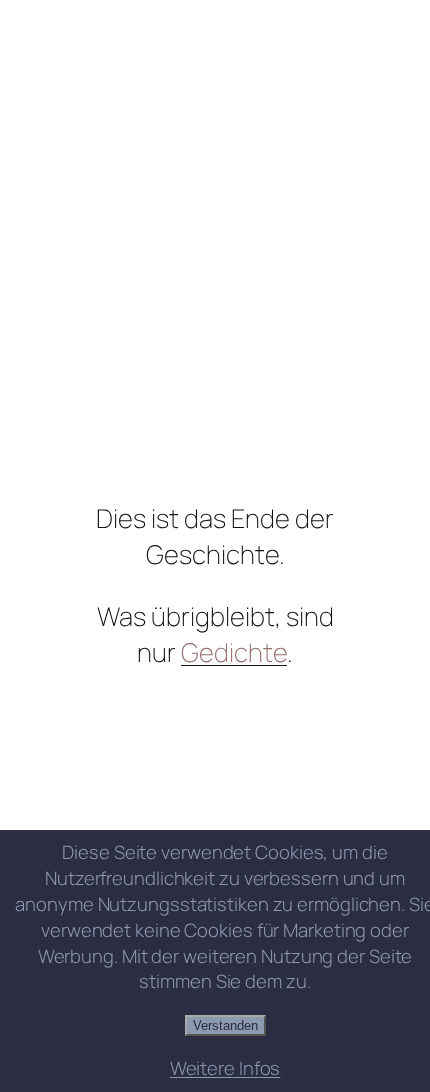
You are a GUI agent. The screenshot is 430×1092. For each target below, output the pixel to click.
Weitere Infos (225, 1068)
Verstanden (225, 1025)
